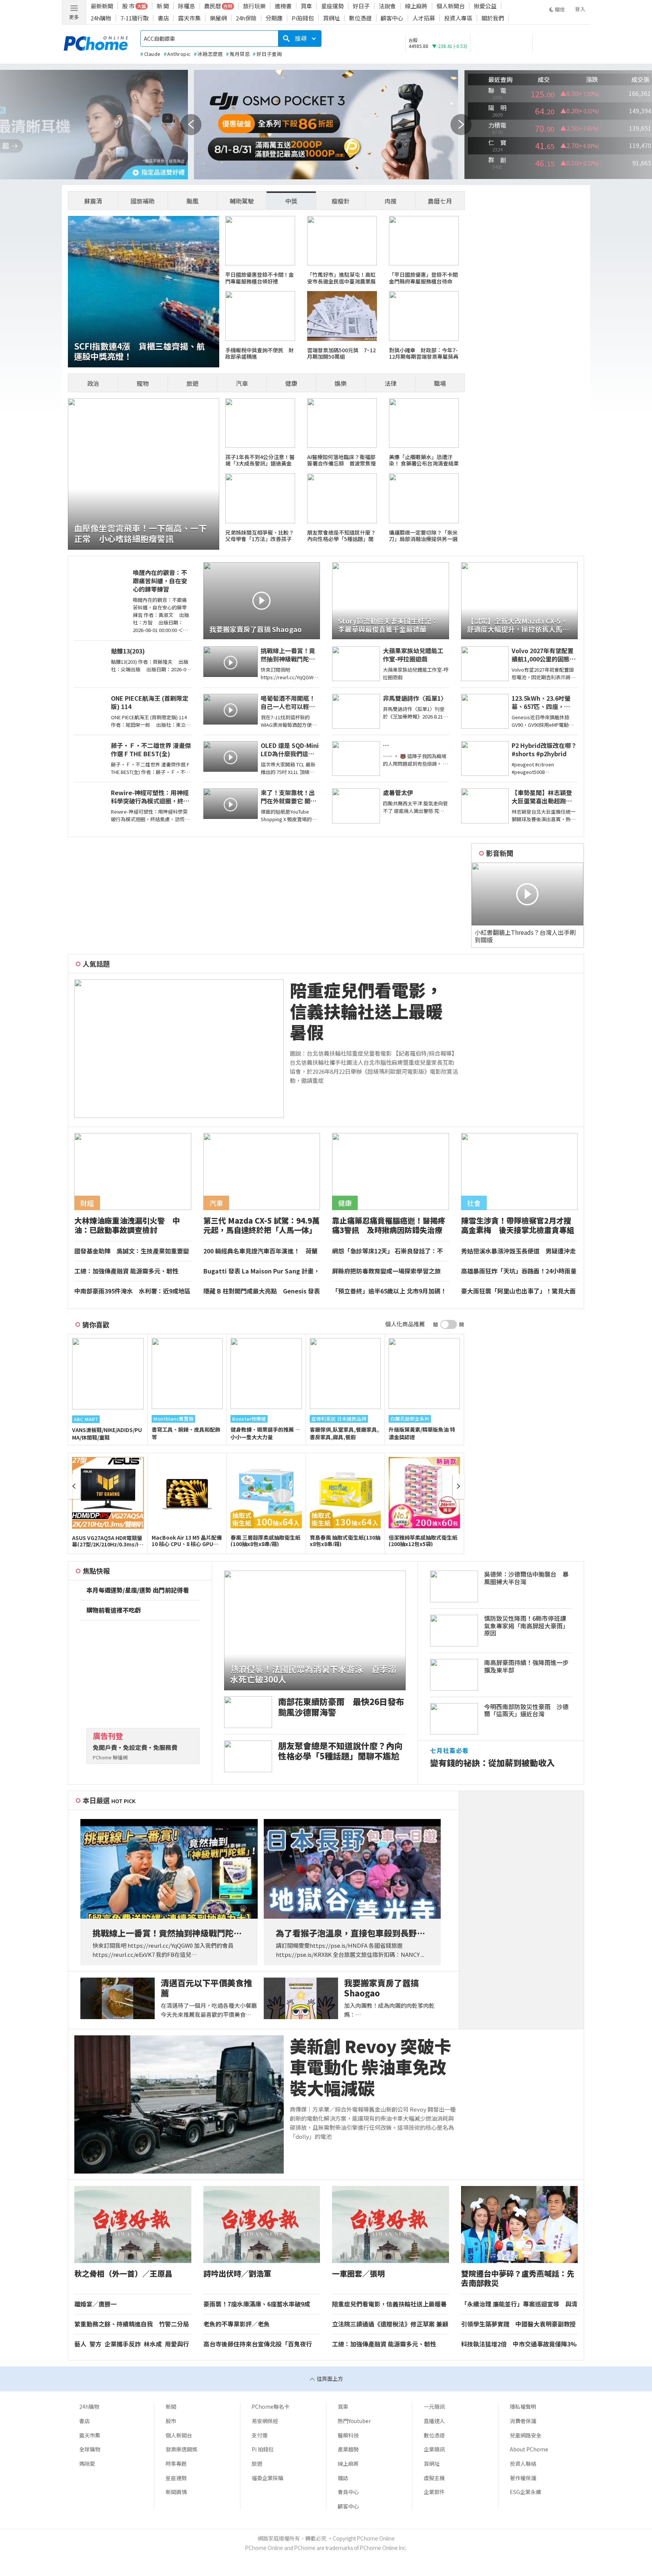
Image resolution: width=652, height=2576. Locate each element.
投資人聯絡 (523, 2463)
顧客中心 (392, 18)
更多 (74, 17)
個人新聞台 (451, 6)
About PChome (529, 2449)
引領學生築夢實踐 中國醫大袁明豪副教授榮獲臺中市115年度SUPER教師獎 (518, 2324)
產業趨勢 (348, 2449)
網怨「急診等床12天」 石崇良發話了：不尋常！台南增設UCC (388, 1251)
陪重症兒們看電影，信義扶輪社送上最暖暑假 (366, 1011)
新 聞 (163, 6)
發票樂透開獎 (181, 2449)
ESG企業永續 (525, 2492)
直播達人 (434, 2421)
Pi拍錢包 (303, 18)
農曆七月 (440, 201)
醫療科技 (348, 2435)
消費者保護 (523, 2421)
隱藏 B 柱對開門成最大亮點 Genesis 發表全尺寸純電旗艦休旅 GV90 (262, 1291)
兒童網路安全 (526, 2435)
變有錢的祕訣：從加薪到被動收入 (492, 1763)
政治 (93, 383)
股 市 (128, 6)
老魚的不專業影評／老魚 (237, 2324)
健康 (291, 383)
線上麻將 (416, 6)
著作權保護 (523, 2478)
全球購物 (90, 2449)
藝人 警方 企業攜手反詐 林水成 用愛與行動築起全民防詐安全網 (132, 2344)
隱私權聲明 (523, 2406)
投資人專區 (458, 18)
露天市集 (189, 18)
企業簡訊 (434, 2449)
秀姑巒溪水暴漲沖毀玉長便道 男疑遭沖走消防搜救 (518, 1251)
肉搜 (391, 201)
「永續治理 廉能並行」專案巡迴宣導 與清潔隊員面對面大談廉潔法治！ (519, 2304)
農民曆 (213, 6)
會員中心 (348, 2492)
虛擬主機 (434, 2478)
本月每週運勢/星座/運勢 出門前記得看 (138, 1590)
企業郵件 (434, 2492)
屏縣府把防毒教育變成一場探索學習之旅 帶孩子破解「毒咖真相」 (389, 1271)
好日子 (361, 6)
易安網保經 (265, 2421)
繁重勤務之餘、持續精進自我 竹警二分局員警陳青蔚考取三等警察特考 (132, 2324)
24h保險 (246, 18)
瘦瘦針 (341, 201)
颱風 (192, 201)
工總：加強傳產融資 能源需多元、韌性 (126, 1271)
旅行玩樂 (254, 6)
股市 (171, 2421)
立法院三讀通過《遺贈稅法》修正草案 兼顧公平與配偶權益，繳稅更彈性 (390, 2324)
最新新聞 (102, 6)
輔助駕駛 (242, 201)
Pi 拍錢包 (263, 2449)
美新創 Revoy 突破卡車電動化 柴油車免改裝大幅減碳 (371, 2067)
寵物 (143, 383)
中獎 (291, 201)
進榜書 (283, 6)
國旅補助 (143, 201)
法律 (391, 383)
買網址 (331, 18)
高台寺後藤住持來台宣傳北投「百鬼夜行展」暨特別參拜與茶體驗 (258, 2344)
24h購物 (101, 18)
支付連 (260, 2435)
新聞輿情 (176, 2492)
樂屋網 (218, 18)
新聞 (171, 2406)
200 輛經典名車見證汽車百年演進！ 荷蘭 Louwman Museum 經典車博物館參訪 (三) (261, 1251)
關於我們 (493, 18)
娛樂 (341, 383)
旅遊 (192, 383)
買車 (306, 6)
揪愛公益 (485, 6)
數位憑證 (360, 18)
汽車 (242, 383)
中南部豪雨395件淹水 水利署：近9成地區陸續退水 (132, 1291)
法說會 (387, 6)
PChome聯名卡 (271, 2406)
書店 (163, 18)
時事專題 (176, 2463)
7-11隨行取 (135, 18)
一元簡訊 (434, 2406)
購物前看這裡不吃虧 (114, 1610)
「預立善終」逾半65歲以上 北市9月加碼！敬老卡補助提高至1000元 (389, 1291)
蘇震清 (93, 201)
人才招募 (424, 18)
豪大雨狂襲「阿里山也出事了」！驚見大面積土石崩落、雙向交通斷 (518, 1291)
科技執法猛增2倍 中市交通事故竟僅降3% (519, 2344)
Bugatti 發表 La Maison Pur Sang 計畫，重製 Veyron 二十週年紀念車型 (261, 1271)
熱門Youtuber (354, 2421)
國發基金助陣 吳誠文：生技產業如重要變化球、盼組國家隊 (132, 1251)
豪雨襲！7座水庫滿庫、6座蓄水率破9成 (257, 2304)
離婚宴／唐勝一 (95, 2304)
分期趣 (274, 18)
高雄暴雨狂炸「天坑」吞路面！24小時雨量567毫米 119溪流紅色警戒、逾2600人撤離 (519, 1271)
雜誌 (343, 2478)
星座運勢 (332, 6)
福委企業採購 (268, 2478)
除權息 (187, 6)
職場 (440, 383)
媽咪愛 (87, 2463)
